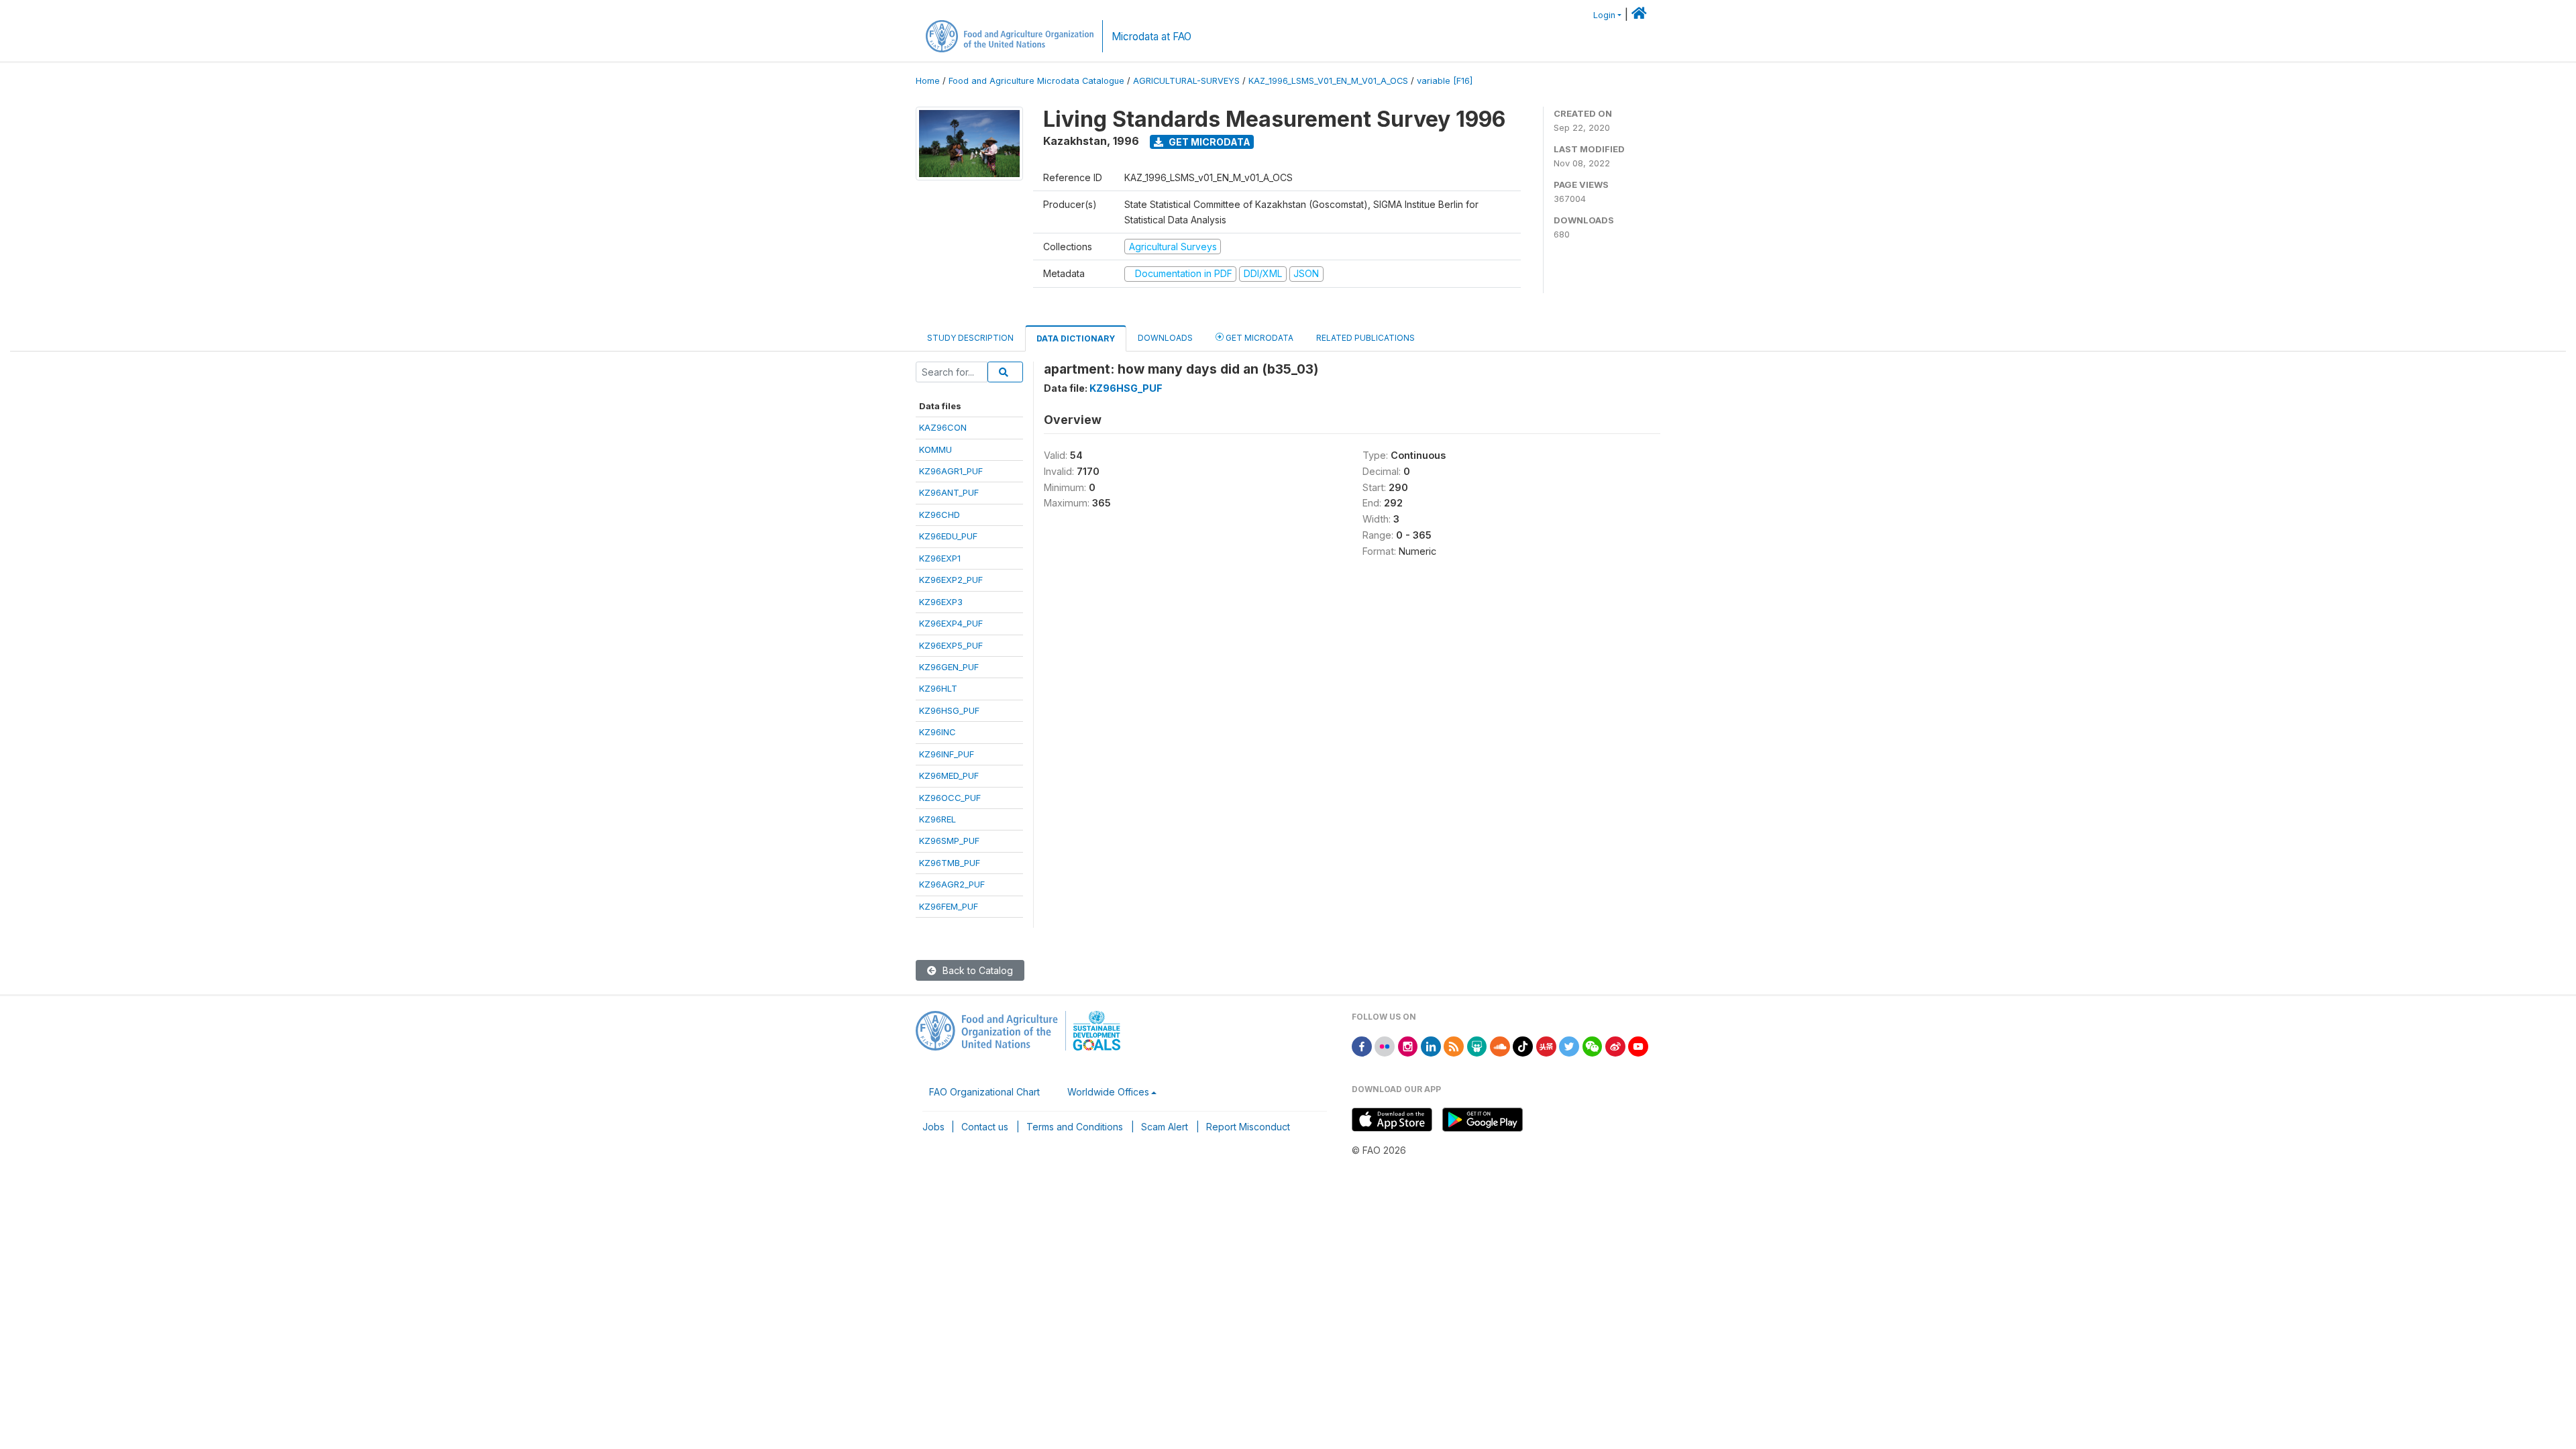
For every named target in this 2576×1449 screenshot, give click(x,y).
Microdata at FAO (1151, 37)
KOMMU (935, 449)
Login (1604, 15)
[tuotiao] (1546, 1045)
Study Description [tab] (970, 338)
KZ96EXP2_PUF (951, 580)
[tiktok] (1523, 1045)
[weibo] (1615, 1045)
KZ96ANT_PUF (949, 492)
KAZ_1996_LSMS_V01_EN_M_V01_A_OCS (1328, 81)
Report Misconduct (1248, 1127)
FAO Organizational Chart (984, 1092)
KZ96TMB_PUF (950, 863)
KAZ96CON (943, 427)
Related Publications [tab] (1365, 338)
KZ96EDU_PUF (948, 536)
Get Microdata (1209, 142)
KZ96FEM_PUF (949, 906)
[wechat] (1593, 1045)
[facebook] (1362, 1045)
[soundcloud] (1500, 1045)
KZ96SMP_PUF (949, 841)
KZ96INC (937, 732)
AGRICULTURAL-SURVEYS (1186, 81)
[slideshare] (1477, 1045)
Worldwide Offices (1108, 1092)
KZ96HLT (938, 688)
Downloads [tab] (1165, 338)
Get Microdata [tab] (1258, 338)
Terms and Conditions (1075, 1127)
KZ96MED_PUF (949, 775)
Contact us (985, 1127)
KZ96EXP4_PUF (951, 623)
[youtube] (1638, 1045)
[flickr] (1385, 1045)
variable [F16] (1445, 81)
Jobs (933, 1127)
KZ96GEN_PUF (949, 667)
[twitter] (1569, 1045)
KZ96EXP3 (941, 602)
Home (928, 81)
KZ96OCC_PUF (950, 798)
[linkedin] (1431, 1045)
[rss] (1454, 1045)
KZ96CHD (940, 515)
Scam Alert (1165, 1127)
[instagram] (1408, 1045)
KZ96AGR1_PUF (951, 471)
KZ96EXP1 (940, 558)
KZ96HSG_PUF (949, 710)
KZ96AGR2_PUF (952, 884)
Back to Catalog (976, 970)
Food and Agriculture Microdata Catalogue (1036, 81)
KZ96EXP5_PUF (951, 645)
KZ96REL (937, 819)
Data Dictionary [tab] (1076, 338)
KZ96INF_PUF (947, 754)
